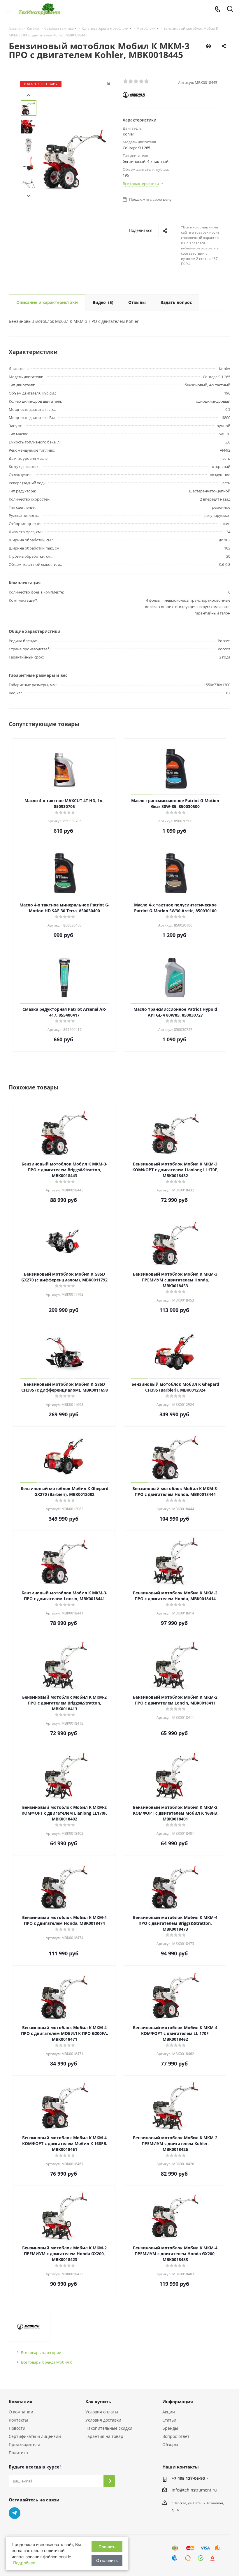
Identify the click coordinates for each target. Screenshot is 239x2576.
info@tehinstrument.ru (194, 2490)
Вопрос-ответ (176, 2436)
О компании (21, 2412)
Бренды (170, 2428)
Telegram (15, 2513)
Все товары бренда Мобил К (46, 2362)
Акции (169, 2412)
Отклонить (107, 2560)
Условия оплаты (102, 2412)
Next (28, 196)
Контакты (18, 2420)
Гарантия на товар (104, 2436)
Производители (24, 2444)
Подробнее (24, 2563)
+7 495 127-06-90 (188, 2478)
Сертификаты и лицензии (35, 2436)
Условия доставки (103, 2420)
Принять (107, 2547)
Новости (17, 2428)
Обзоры (170, 2444)
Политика (18, 2453)
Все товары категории (41, 2353)
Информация (178, 2401)
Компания (21, 2401)
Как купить (98, 2401)
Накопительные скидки (109, 2428)
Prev (28, 95)
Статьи (169, 2420)
